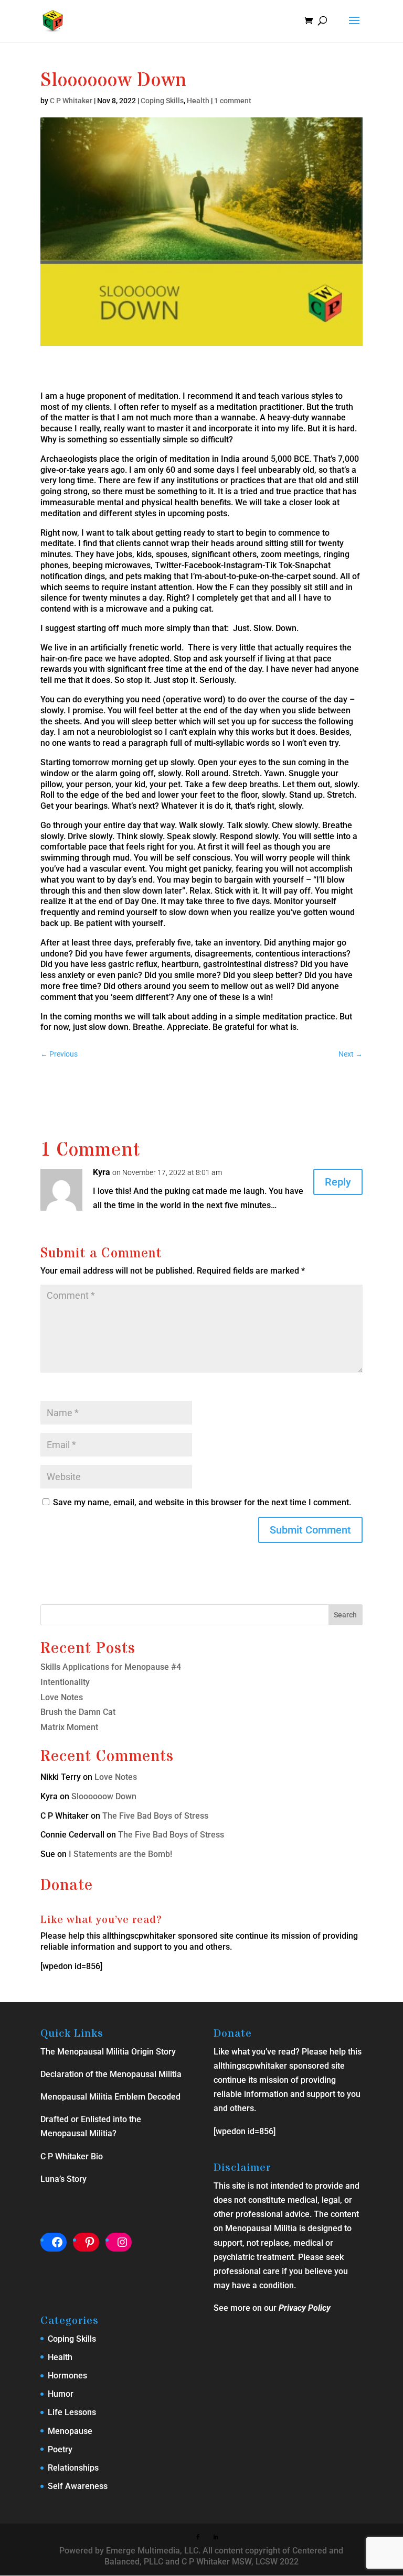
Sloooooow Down (104, 1796)
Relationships (73, 2468)
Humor (61, 2394)
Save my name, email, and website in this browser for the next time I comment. (202, 1502)
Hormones (67, 2376)
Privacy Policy (305, 2308)
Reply (338, 1182)
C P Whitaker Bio (72, 2156)
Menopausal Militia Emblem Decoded (110, 2097)
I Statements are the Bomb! (129, 1854)
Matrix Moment (69, 1727)
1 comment (233, 101)
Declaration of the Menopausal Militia (111, 2074)
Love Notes (62, 1697)
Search (345, 1615)
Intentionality (65, 1682)
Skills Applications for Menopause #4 (111, 1667)
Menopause (70, 2431)
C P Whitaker (71, 101)
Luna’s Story (63, 2179)
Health (198, 101)
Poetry (60, 2449)
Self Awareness (78, 2486)
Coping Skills (162, 101)
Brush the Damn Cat (78, 1712)
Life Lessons (72, 2412)
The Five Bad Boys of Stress (155, 1816)
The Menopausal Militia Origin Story (108, 2052)
